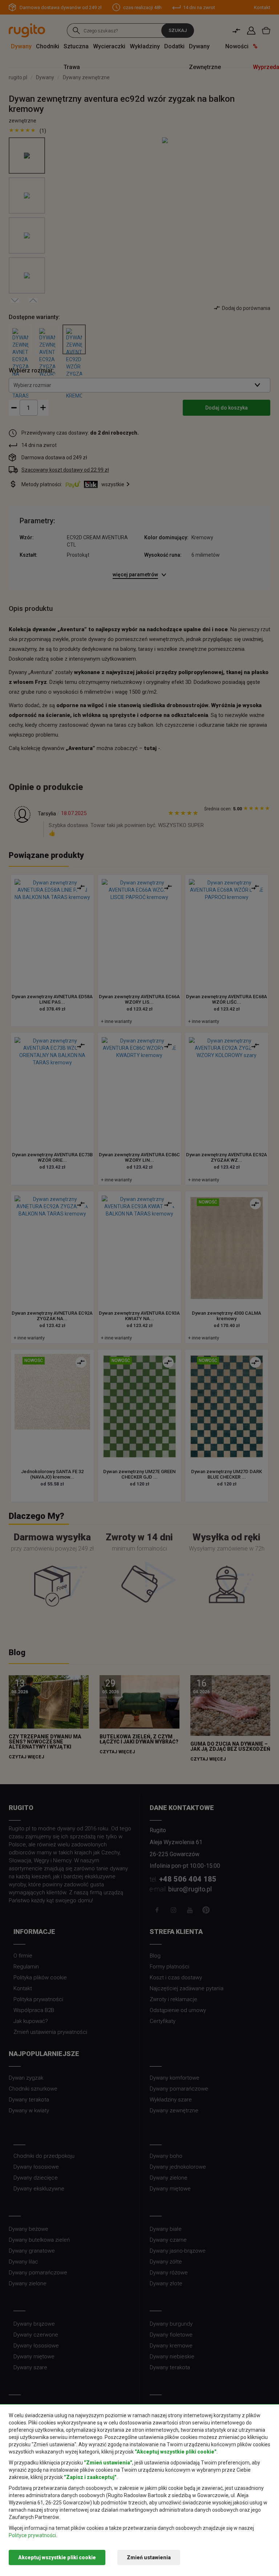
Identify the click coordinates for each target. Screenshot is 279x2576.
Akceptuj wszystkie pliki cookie (57, 2557)
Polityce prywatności (32, 2535)
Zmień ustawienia (149, 2557)
